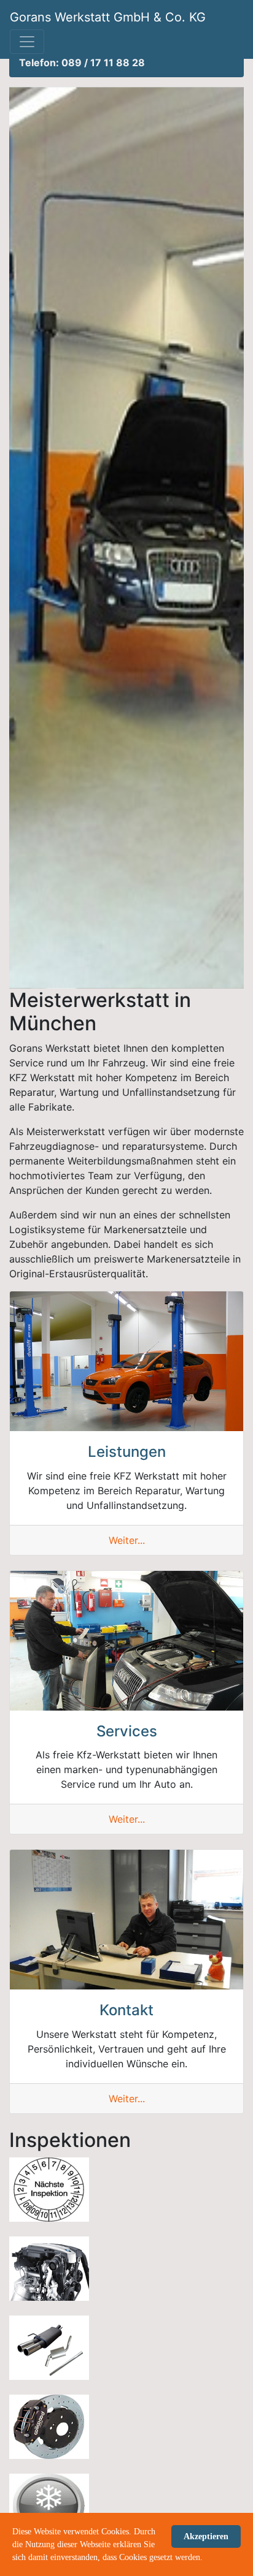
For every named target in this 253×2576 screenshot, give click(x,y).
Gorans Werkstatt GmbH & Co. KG (108, 17)
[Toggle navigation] (27, 42)
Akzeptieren (206, 2536)
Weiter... (127, 1540)
